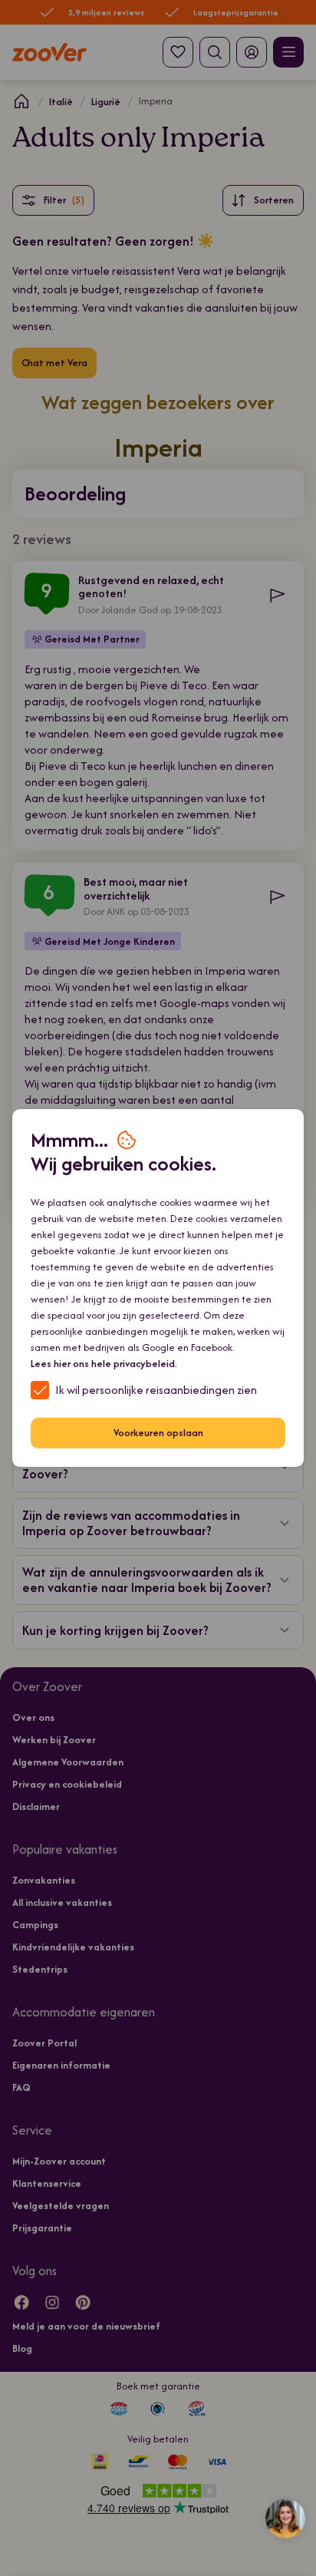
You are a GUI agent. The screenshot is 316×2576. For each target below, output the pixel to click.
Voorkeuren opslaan (158, 1433)
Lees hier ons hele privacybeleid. (104, 1364)
